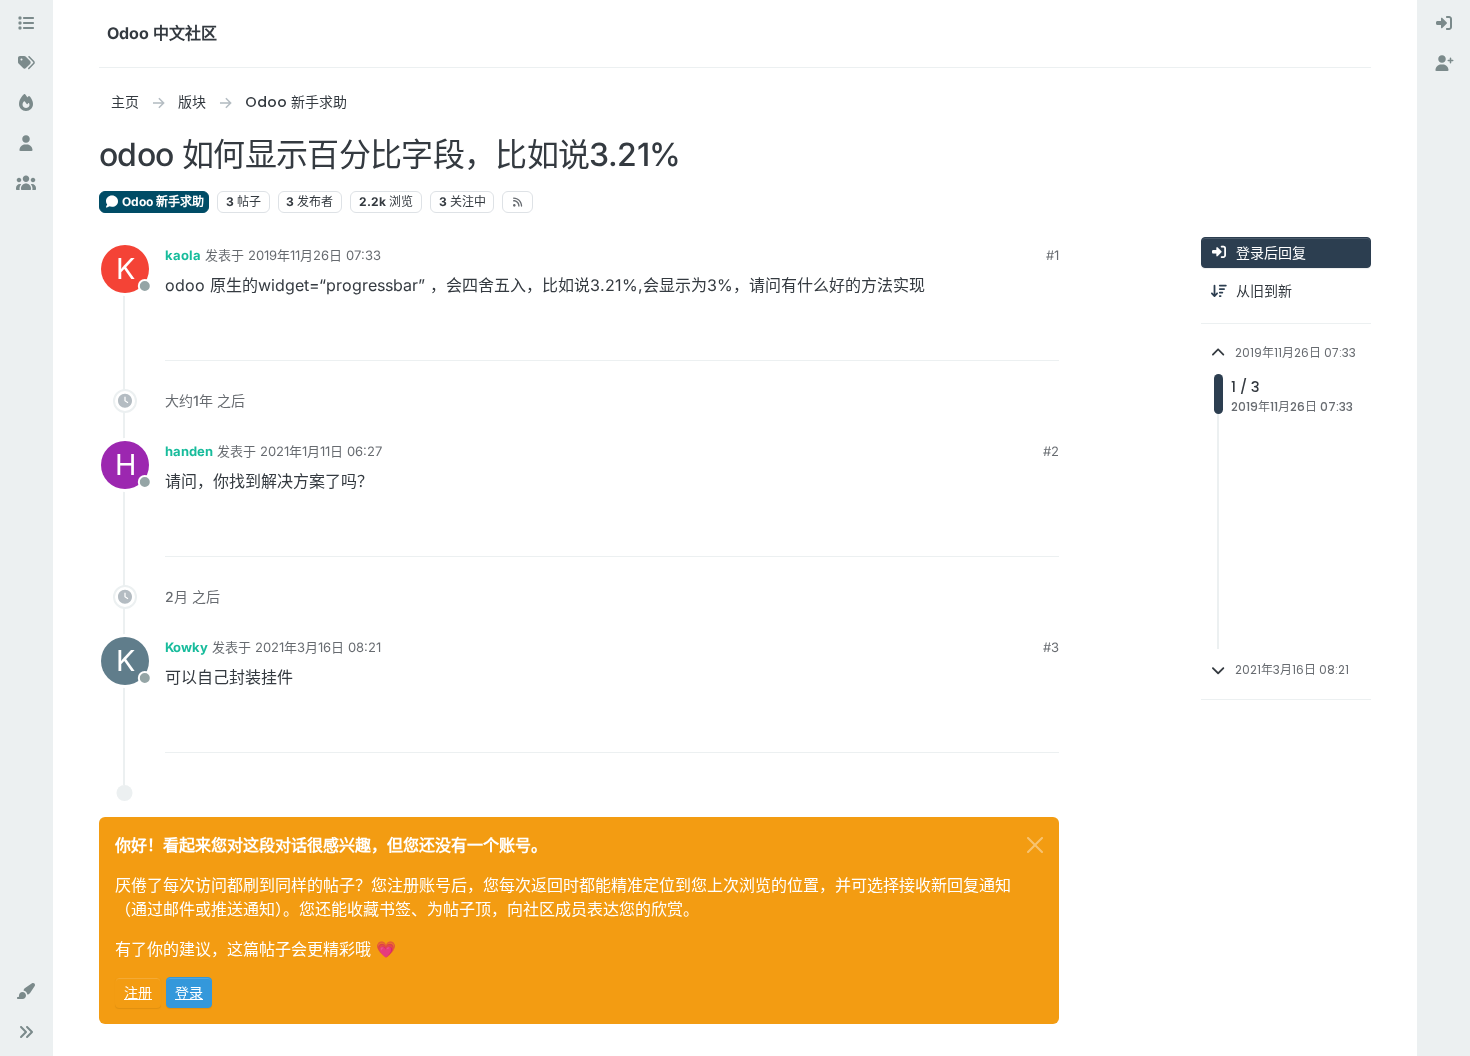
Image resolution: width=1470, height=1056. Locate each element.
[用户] (26, 144)
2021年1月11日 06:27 (321, 451)
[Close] (1035, 845)
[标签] (26, 64)
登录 (189, 992)
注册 (138, 992)
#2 (1051, 451)
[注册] (1444, 64)
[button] (26, 992)
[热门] (26, 104)
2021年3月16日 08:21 (318, 647)
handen (189, 451)
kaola (183, 255)
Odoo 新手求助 (161, 201)
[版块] (26, 24)
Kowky (186, 647)
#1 (1052, 255)
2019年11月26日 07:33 (314, 255)
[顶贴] (971, 336)
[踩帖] (1042, 336)
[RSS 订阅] (517, 202)
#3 (1051, 647)
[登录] (1444, 24)
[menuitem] (1444, 24)
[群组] (26, 184)
